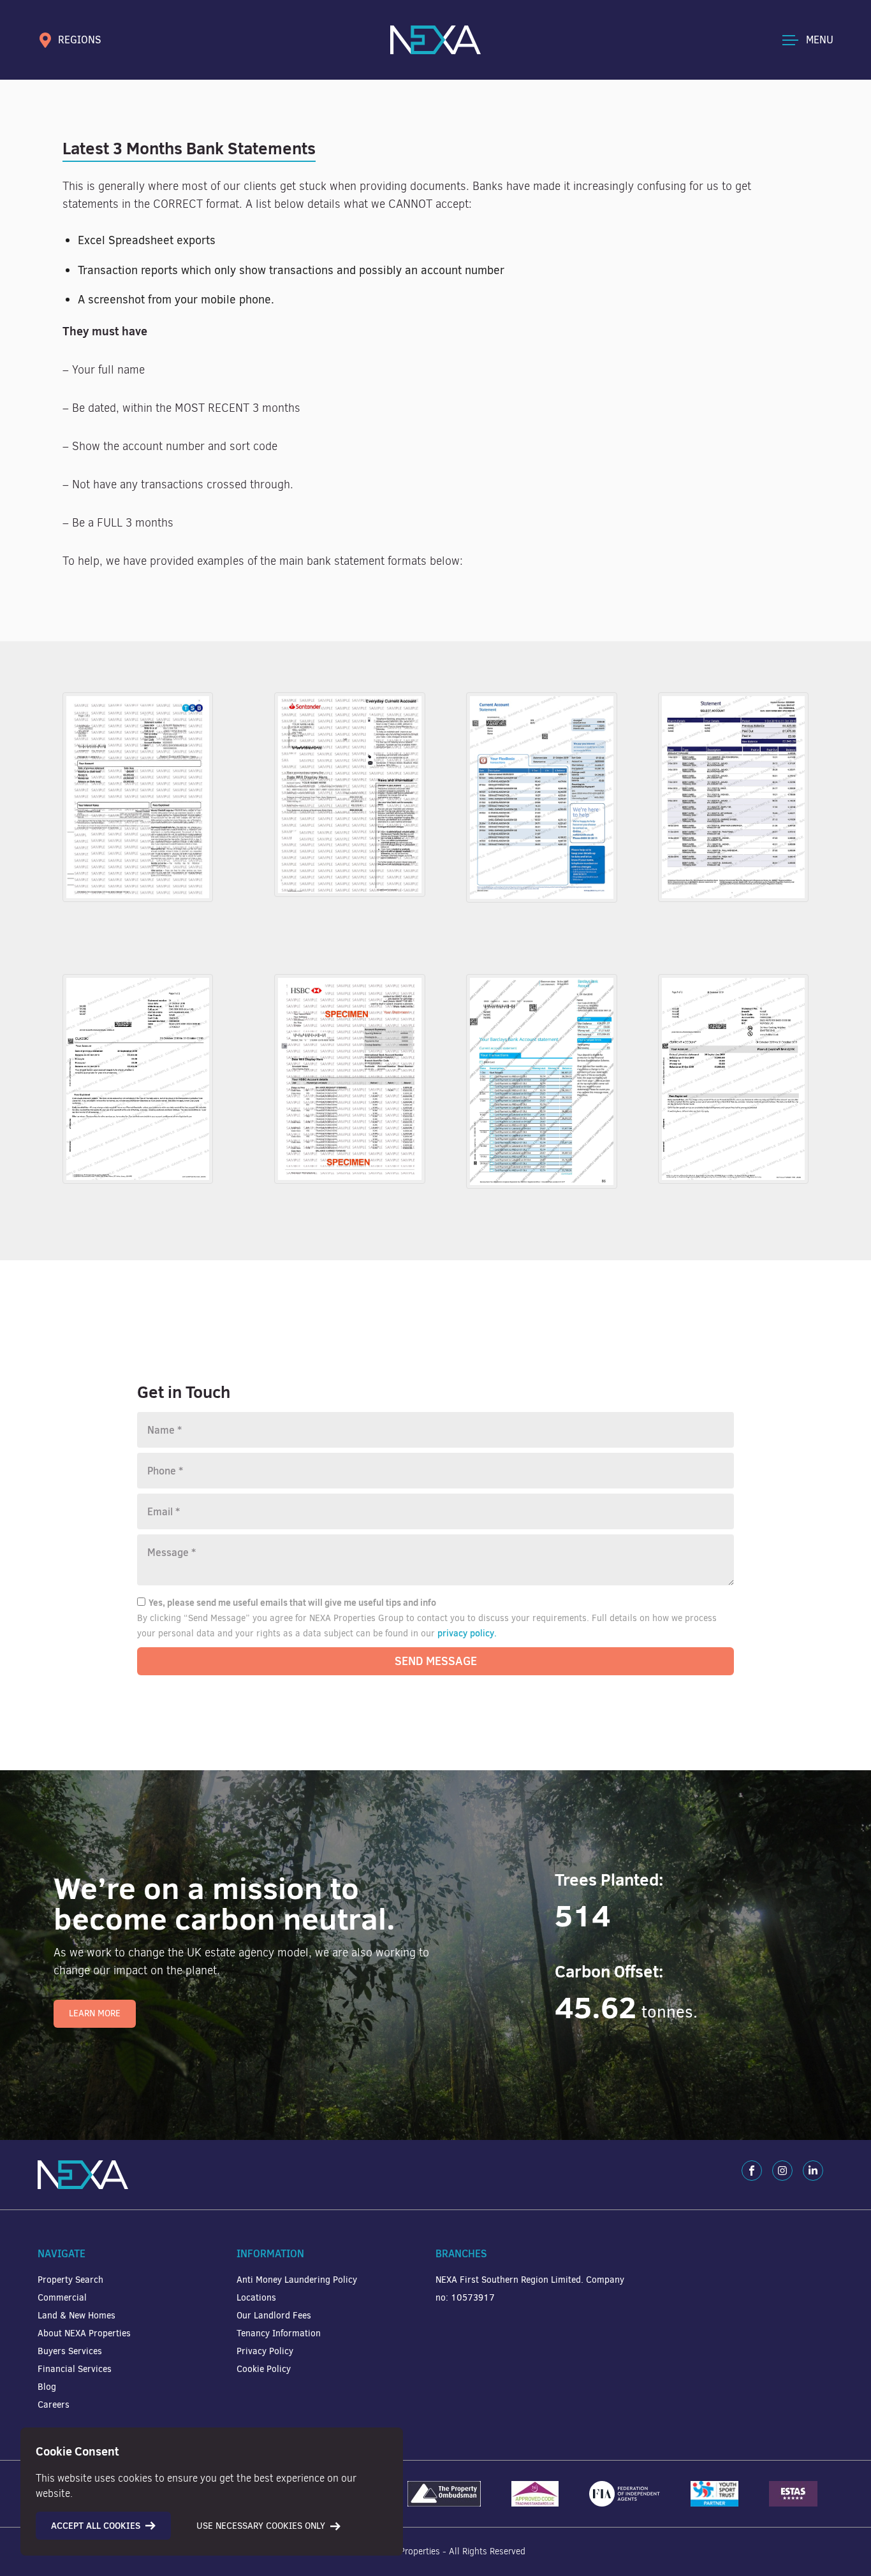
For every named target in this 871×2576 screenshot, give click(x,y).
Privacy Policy (265, 2351)
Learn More (95, 2013)
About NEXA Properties (84, 2333)
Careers (54, 2405)
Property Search (70, 2280)
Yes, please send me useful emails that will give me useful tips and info (292, 1603)
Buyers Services (70, 2351)
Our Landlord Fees (274, 2316)
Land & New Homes (77, 2316)
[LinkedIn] (813, 2171)
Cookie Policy (264, 2369)
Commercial (62, 2298)
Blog (47, 2387)
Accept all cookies (96, 2526)
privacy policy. (467, 1633)
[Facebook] (752, 2171)
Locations (256, 2298)
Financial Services (75, 2369)
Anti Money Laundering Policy (297, 2280)
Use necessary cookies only (261, 2526)
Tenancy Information (279, 2333)
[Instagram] (782, 2171)
